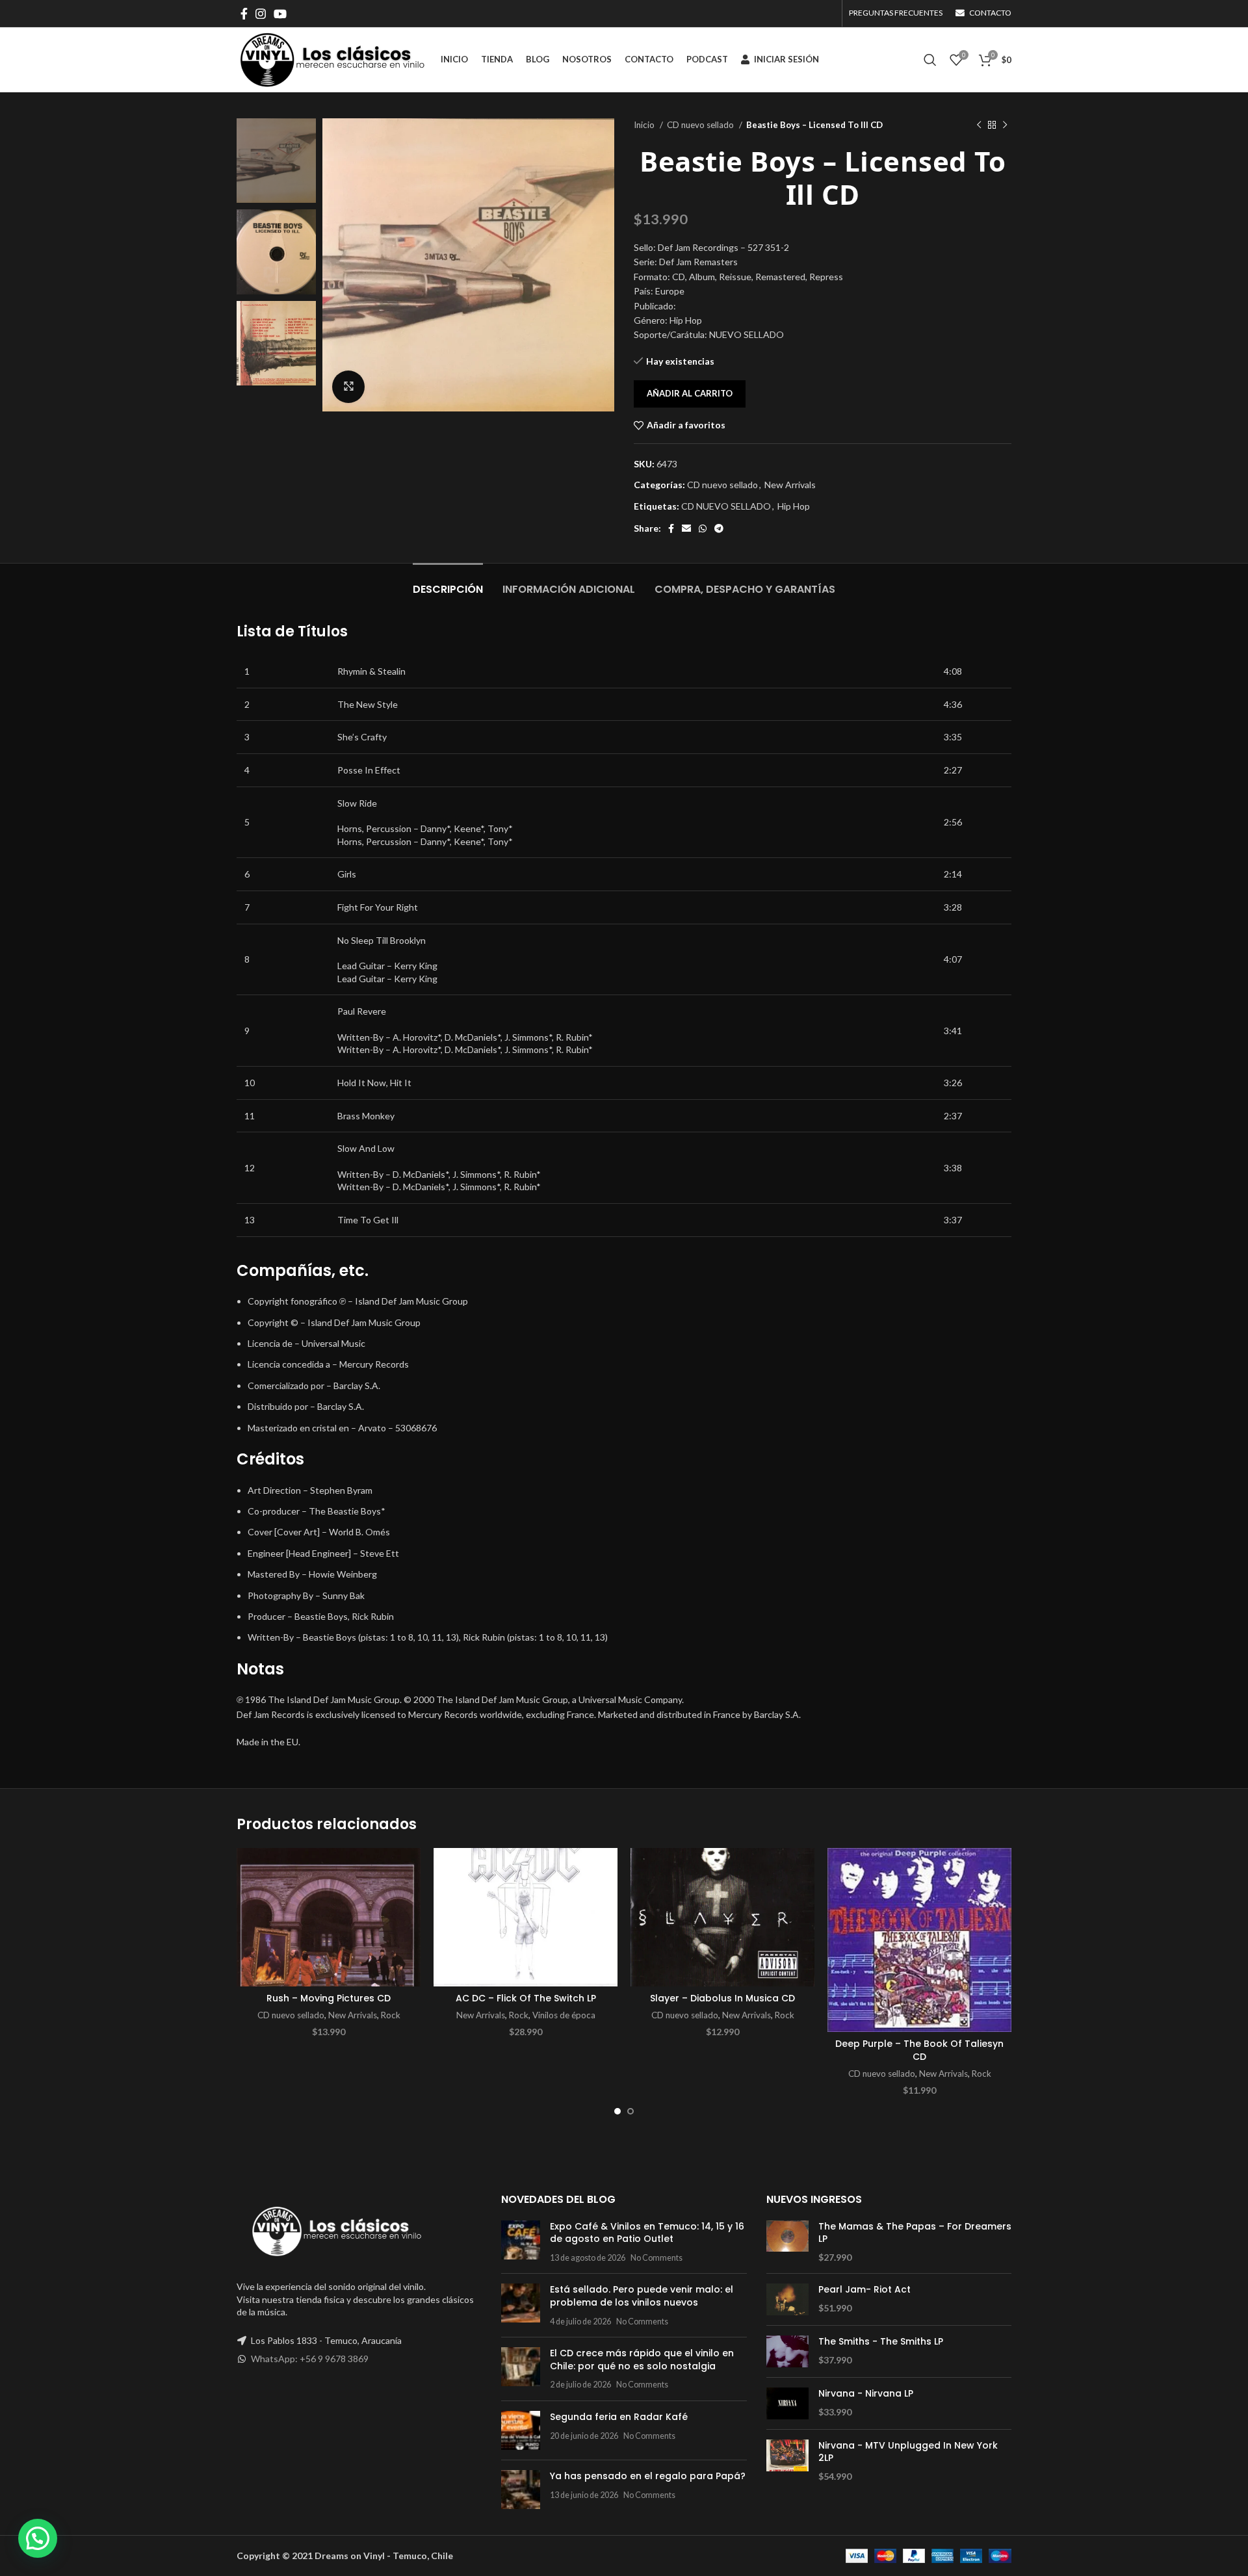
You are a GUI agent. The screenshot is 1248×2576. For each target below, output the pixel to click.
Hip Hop (794, 506)
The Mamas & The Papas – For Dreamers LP (915, 2233)
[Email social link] (686, 528)
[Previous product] (979, 125)
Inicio (645, 125)
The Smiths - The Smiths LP (881, 2342)
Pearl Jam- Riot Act (864, 2290)
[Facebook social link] (244, 14)
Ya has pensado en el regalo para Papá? (648, 2476)
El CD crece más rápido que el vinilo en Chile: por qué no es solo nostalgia (642, 2360)
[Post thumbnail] (521, 2242)
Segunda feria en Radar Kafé (619, 2417)
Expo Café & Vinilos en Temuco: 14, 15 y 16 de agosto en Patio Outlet (647, 2233)
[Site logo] (332, 59)
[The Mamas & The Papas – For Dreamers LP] (787, 2242)
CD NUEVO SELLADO (726, 506)
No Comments (656, 2258)
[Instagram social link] (261, 14)
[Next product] (1005, 125)
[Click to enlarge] (348, 387)
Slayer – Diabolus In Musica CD (722, 1998)
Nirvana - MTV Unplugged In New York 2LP (908, 2452)
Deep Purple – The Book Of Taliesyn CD (919, 2050)
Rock (391, 2015)
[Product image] (329, 1918)
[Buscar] (930, 60)
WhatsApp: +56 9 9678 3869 (310, 2359)
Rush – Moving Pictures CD (329, 1998)
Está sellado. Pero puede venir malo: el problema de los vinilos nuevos (642, 2296)
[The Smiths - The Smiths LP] (787, 2351)
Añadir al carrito (690, 393)
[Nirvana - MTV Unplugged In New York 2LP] (787, 2461)
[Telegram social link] (719, 528)
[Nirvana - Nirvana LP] (787, 2403)
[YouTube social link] (280, 14)
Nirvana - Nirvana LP (866, 2394)
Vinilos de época (564, 2015)
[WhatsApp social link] (703, 528)
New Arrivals (790, 485)
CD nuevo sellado (701, 125)
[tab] (448, 583)
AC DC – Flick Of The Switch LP (526, 1998)
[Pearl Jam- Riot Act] (787, 2299)
